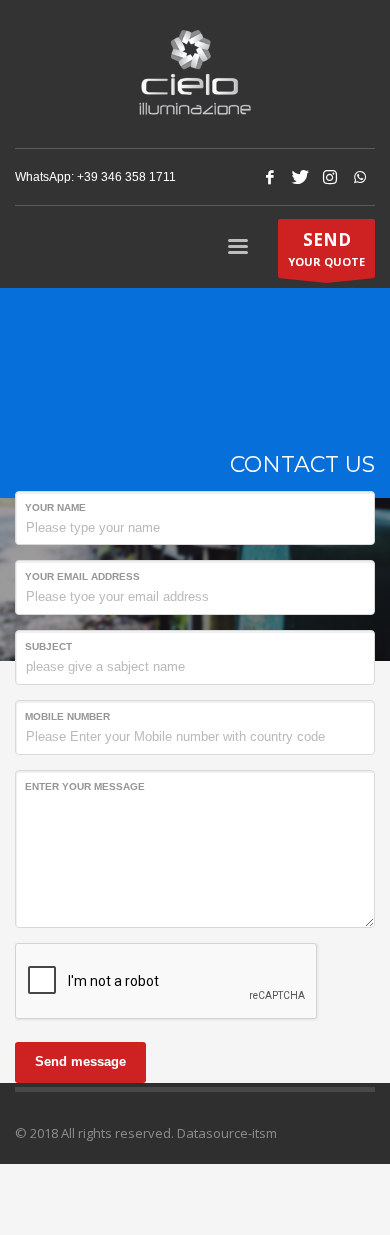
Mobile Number (67, 716)
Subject (48, 646)
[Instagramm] (330, 177)
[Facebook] (270, 177)
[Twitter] (300, 177)
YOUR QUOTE (326, 248)
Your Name (55, 507)
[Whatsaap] (360, 177)
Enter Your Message (85, 786)
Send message (80, 1061)
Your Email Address (82, 576)
